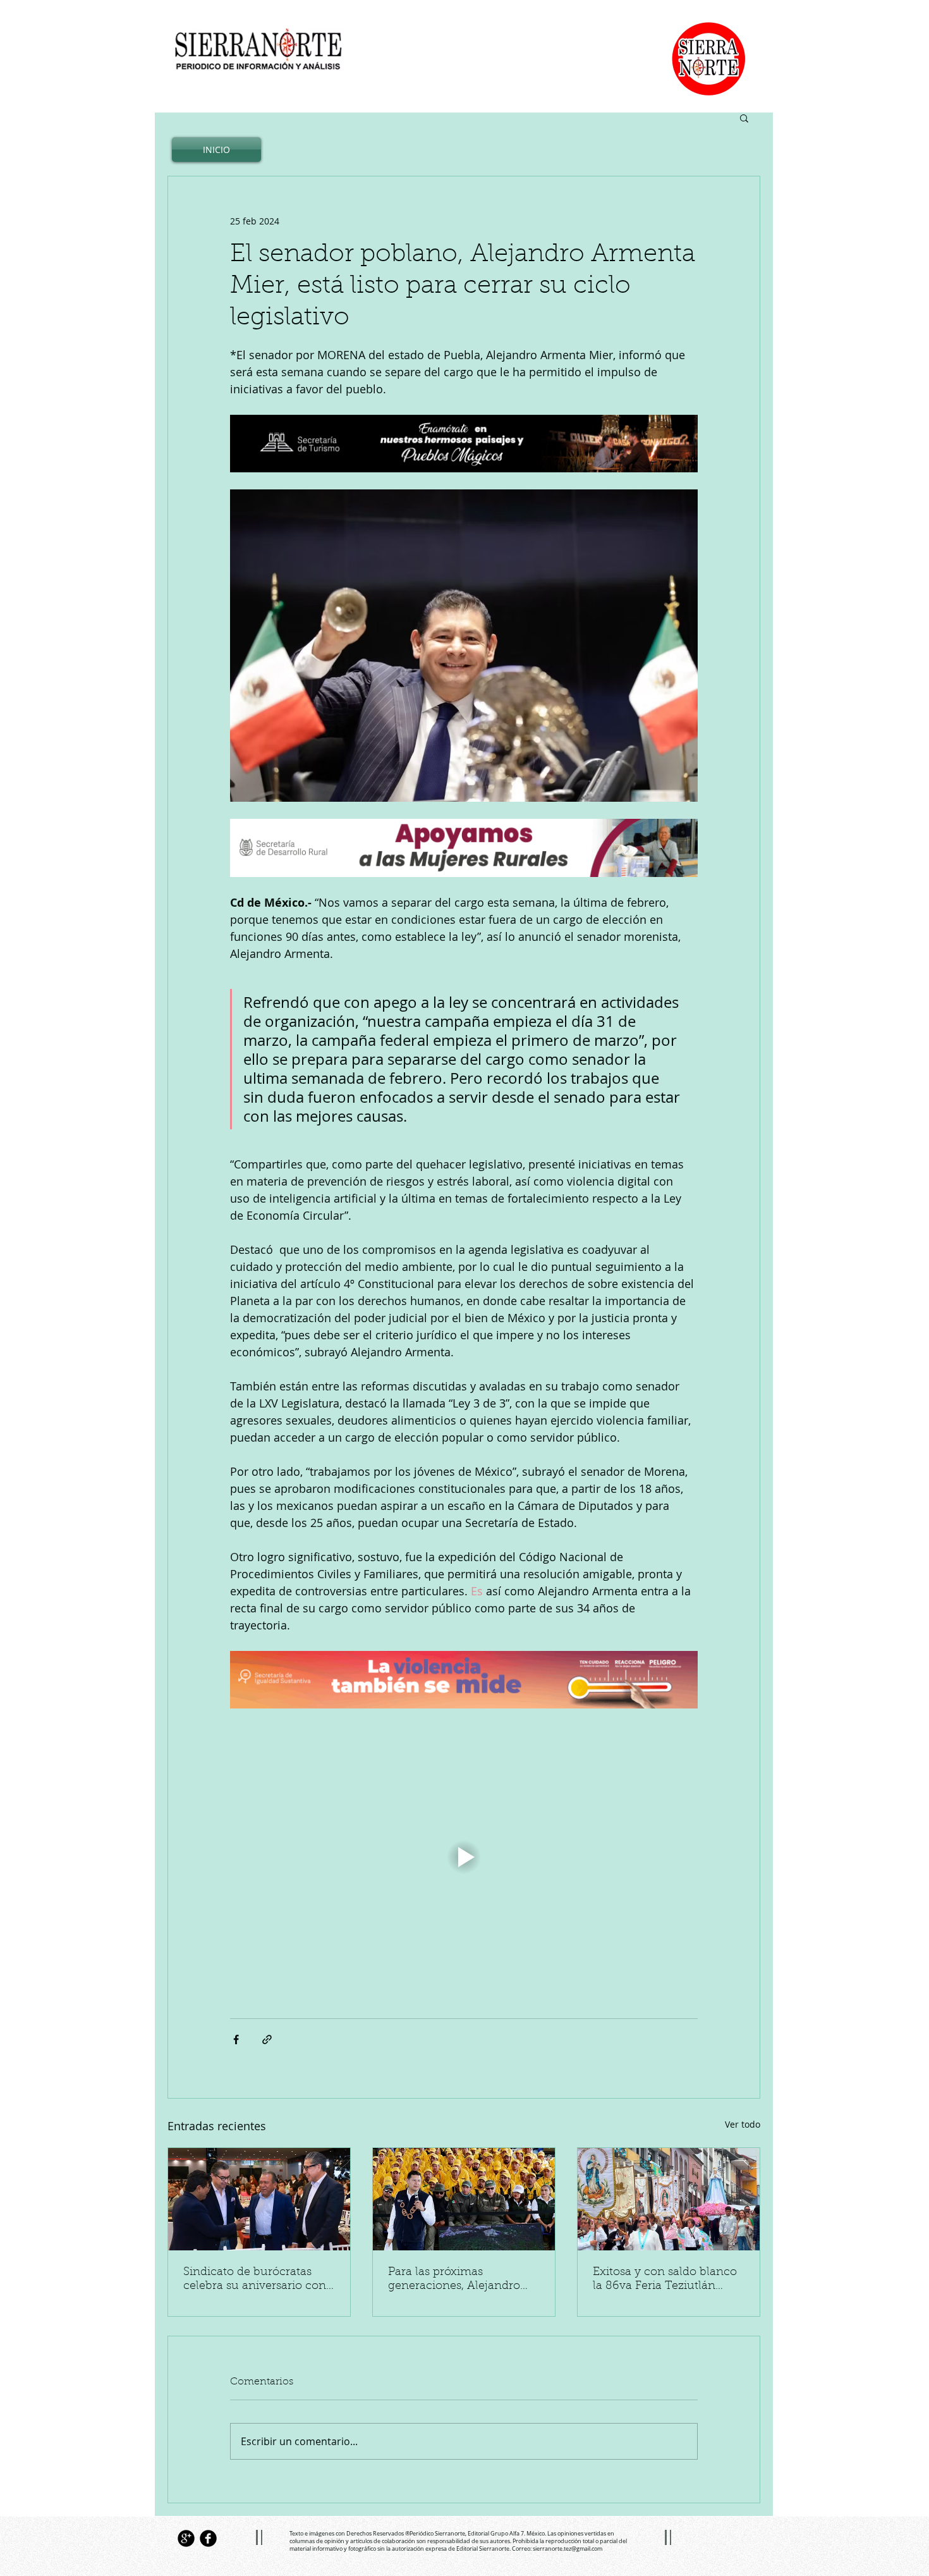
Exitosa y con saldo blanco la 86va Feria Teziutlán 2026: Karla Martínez (665, 2280)
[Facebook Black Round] (208, 2538)
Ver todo (743, 2124)
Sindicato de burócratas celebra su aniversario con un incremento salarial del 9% (255, 2280)
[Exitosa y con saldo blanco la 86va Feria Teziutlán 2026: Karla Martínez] (669, 2199)
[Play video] (464, 1857)
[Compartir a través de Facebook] (236, 2039)
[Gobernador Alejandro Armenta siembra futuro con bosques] (464, 2199)
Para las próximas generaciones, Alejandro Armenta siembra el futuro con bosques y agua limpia (461, 2280)
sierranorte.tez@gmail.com (568, 2549)
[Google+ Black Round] (186, 2538)
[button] (744, 118)
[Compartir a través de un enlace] (267, 2039)
